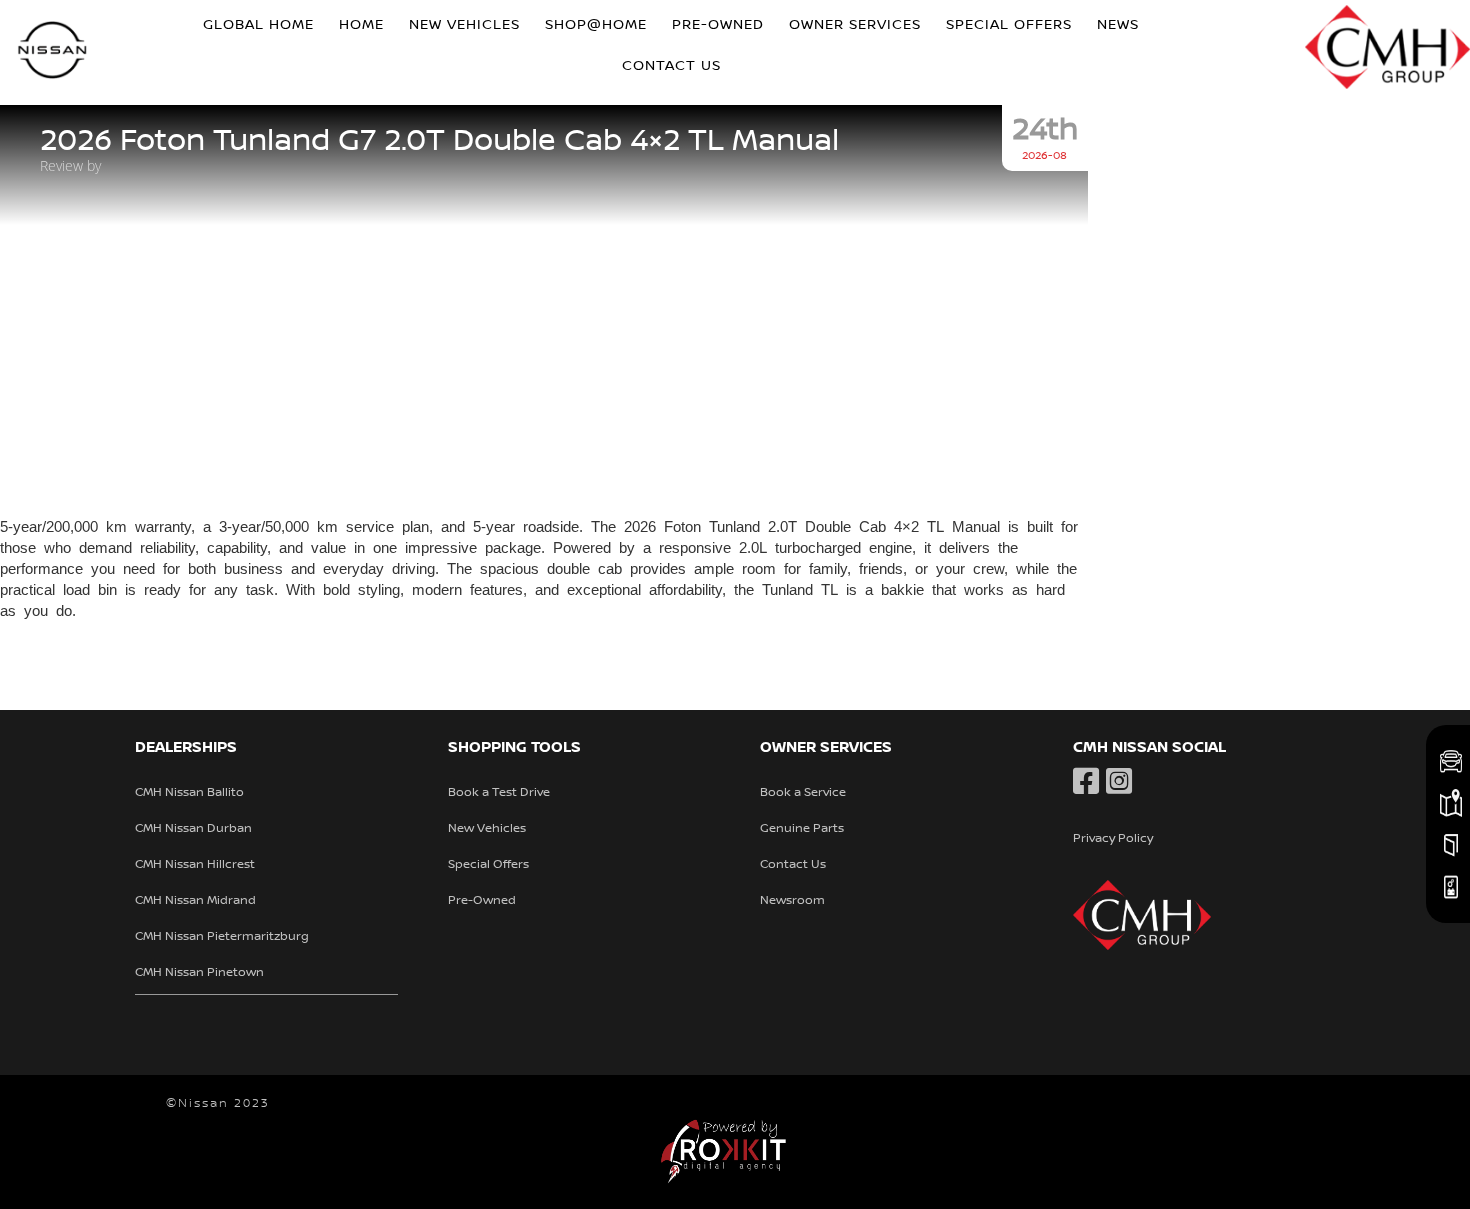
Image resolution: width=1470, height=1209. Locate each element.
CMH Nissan (53, 52)
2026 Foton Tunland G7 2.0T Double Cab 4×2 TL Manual (439, 141)
